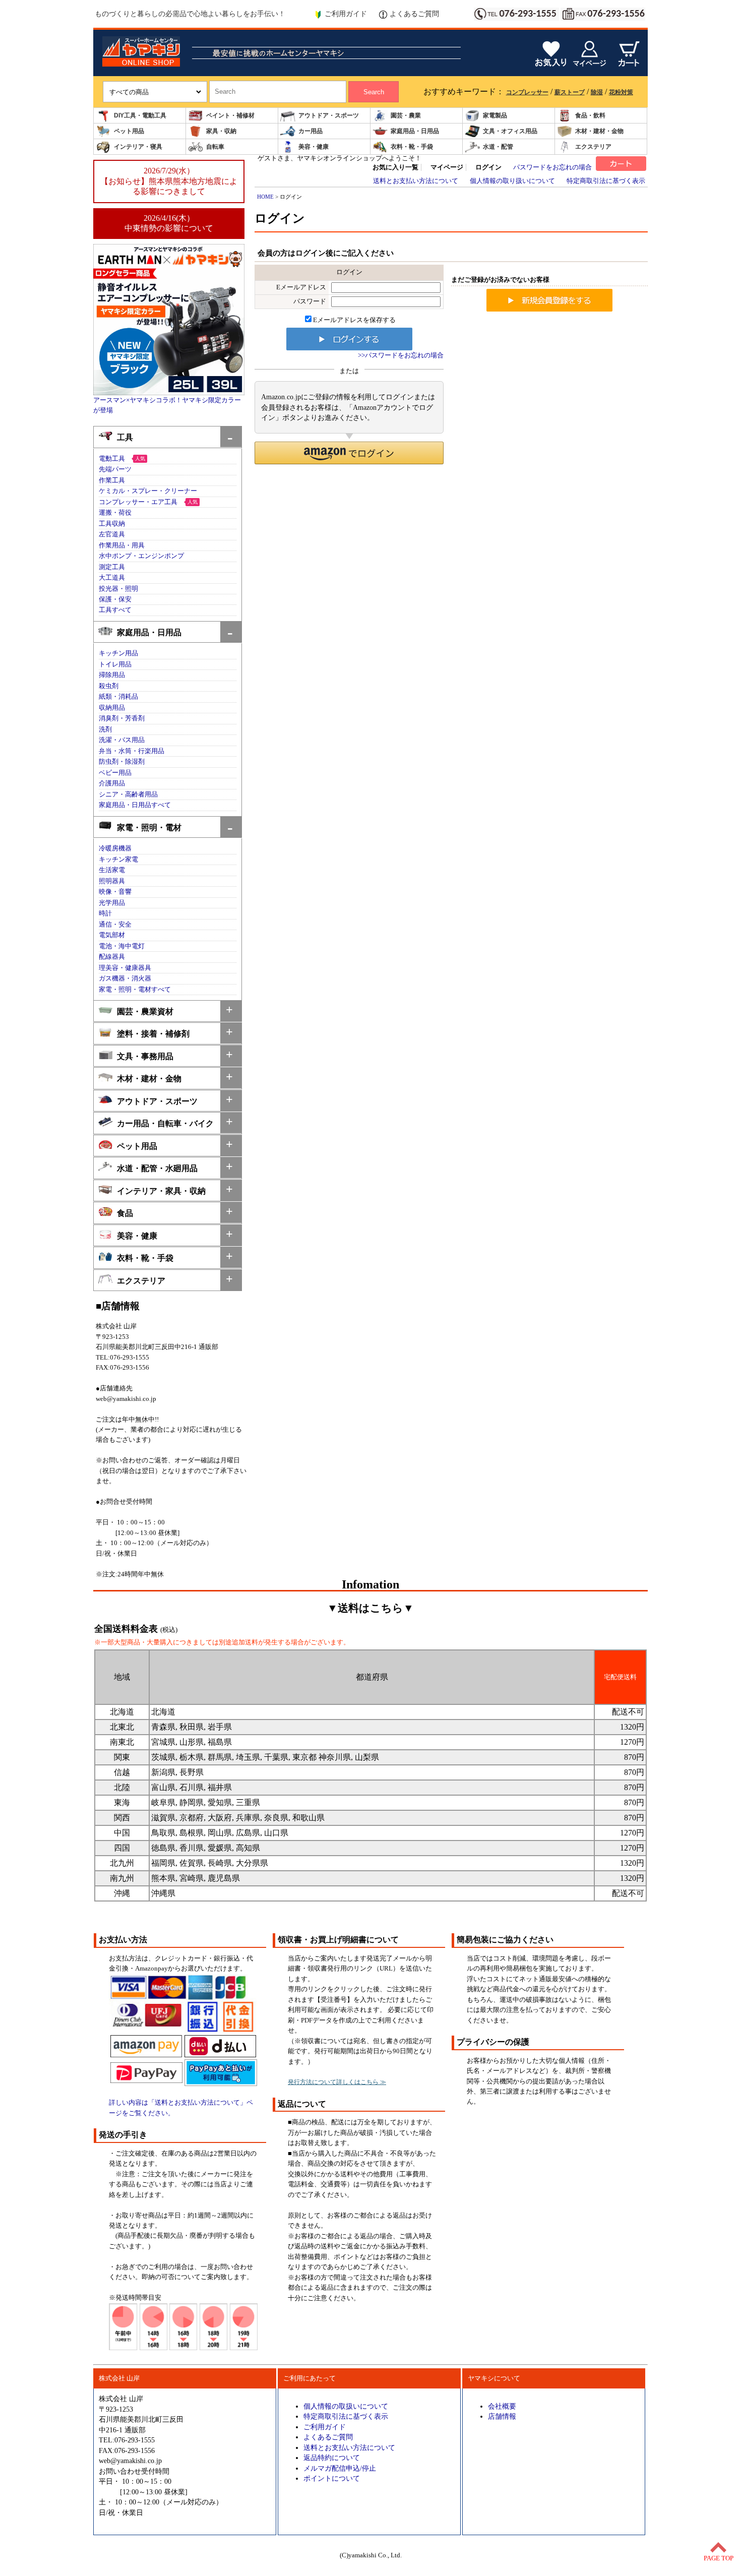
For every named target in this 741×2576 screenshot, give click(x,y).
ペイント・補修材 (230, 115)
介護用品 (112, 783)
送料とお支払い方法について (416, 181)
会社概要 (502, 2406)
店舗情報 (502, 2416)
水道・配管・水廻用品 (157, 1168)
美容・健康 (314, 147)
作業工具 (112, 480)
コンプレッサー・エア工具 (138, 502)
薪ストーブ (570, 92)
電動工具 (112, 459)
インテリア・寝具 (138, 147)
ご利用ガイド (346, 14)
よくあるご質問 (414, 14)
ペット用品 (129, 131)
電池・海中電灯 (122, 946)
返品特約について (332, 2458)
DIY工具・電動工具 (140, 115)
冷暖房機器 (115, 848)
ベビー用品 (115, 773)
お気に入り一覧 (395, 167)
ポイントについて (332, 2478)
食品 (125, 1213)
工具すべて (115, 610)
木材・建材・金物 (599, 131)
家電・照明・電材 (149, 827)
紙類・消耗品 (118, 697)
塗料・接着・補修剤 (153, 1034)
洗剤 (105, 729)
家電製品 (495, 115)
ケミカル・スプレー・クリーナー (148, 491)
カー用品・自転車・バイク (165, 1123)
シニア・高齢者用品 (128, 794)
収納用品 (112, 708)
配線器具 (112, 957)
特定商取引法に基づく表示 (606, 181)
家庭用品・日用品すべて (135, 805)
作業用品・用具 (122, 545)
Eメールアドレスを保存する (354, 320)
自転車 (215, 147)
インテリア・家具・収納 (161, 1191)
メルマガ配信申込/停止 (340, 2468)
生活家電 (112, 870)
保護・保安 (115, 599)
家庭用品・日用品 (415, 131)
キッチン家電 (118, 860)
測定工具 (112, 567)
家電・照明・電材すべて (135, 990)
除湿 (597, 92)
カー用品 (311, 131)
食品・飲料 (590, 115)
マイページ (447, 167)
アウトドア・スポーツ (329, 115)
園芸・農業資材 (145, 1011)
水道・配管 (498, 147)
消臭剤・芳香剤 (122, 718)
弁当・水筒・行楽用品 (132, 751)
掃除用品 (112, 675)
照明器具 (112, 881)
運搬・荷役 (115, 513)
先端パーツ (115, 469)
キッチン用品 (118, 653)
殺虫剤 (109, 686)
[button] (349, 453)
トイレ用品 (115, 664)
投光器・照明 (118, 589)
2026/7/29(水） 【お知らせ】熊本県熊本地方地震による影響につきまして (169, 181)
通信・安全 (115, 925)
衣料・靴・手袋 (412, 147)
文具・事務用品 (145, 1056)
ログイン (488, 167)
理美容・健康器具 (125, 968)
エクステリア (593, 147)
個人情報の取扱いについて (346, 2406)
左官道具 (112, 534)
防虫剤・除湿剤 (122, 762)
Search (374, 92)
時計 (105, 913)
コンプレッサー (527, 92)
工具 (125, 437)
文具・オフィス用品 (510, 131)
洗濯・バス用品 (122, 740)
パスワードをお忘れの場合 (552, 167)
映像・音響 (115, 892)
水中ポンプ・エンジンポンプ (141, 556)
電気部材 (112, 935)
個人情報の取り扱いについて (512, 181)
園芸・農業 (406, 115)
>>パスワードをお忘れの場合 (401, 355)
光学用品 (112, 903)
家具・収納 (221, 131)
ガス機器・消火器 (125, 978)
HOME (265, 197)
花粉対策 (621, 92)
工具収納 (112, 524)
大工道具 (112, 578)
